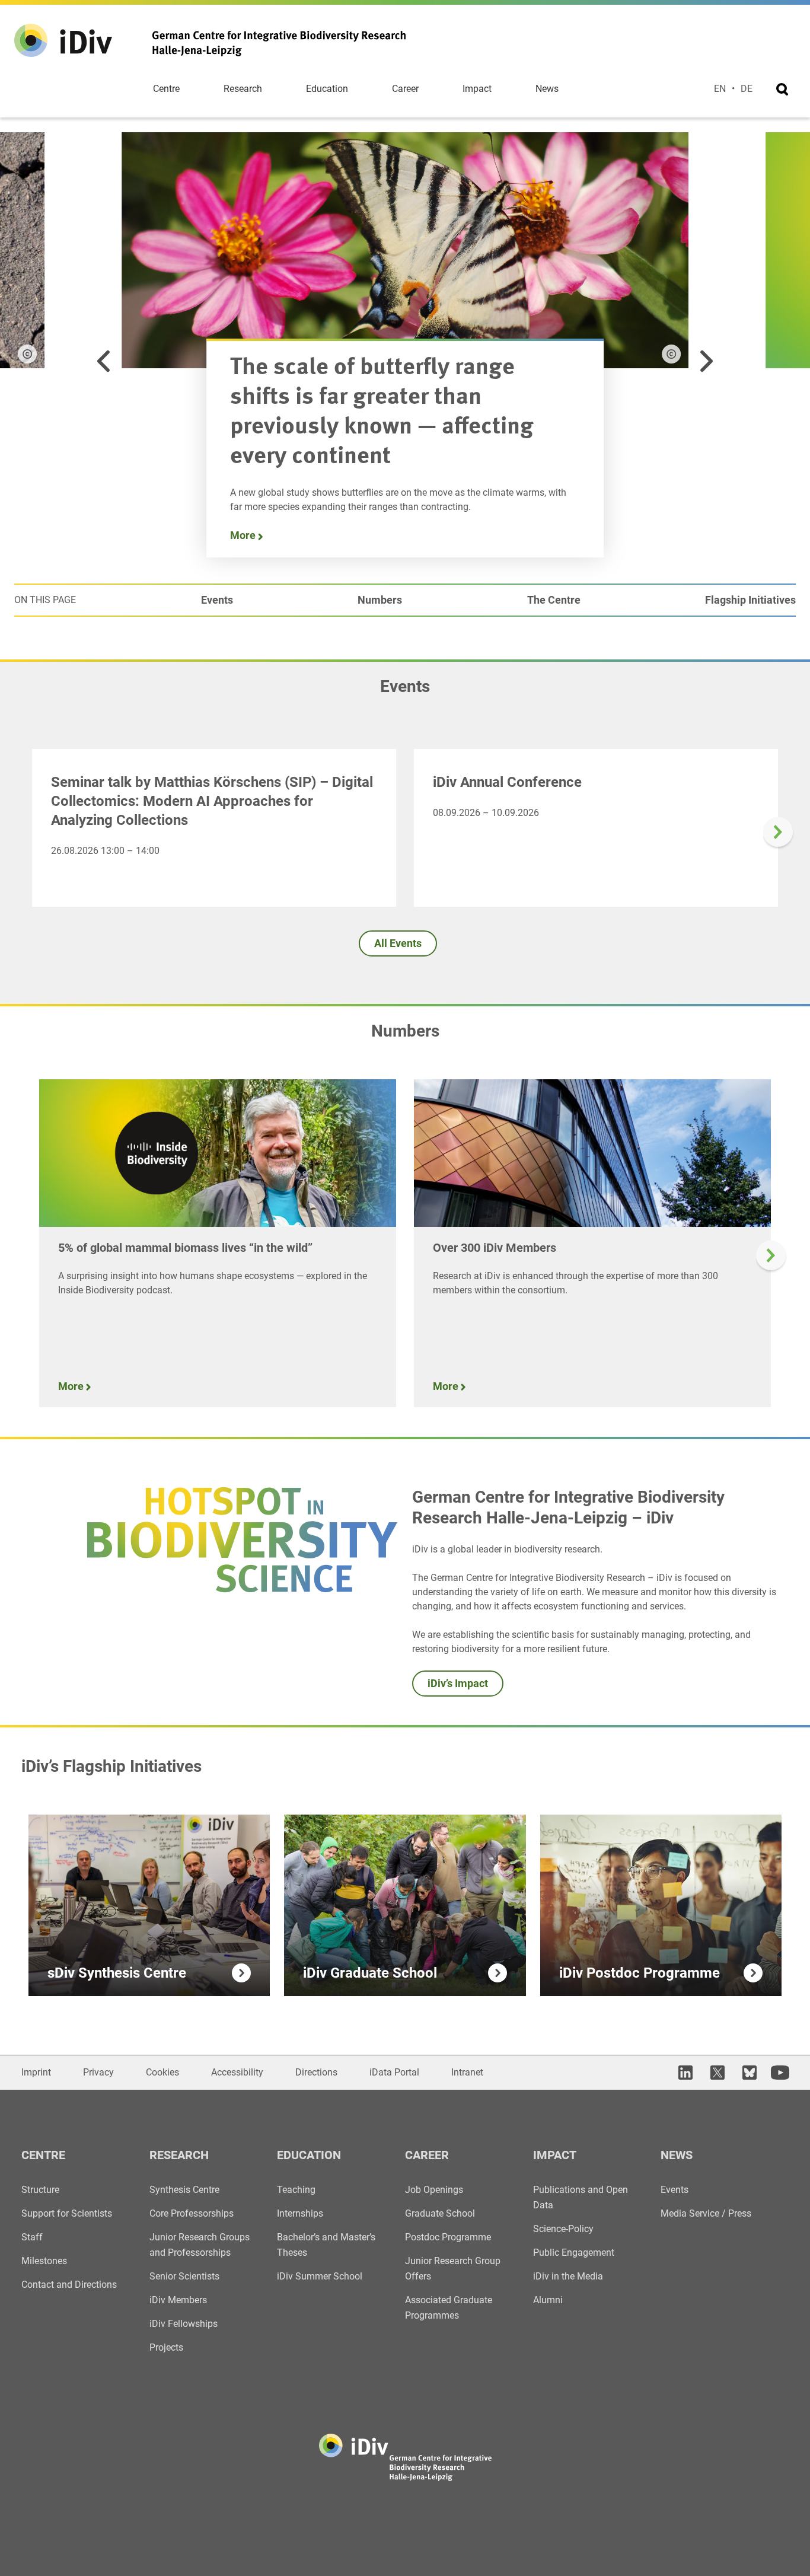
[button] (104, 361)
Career (405, 89)
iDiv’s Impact (458, 1683)
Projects (166, 2347)
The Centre (554, 600)
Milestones (44, 2261)
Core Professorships (192, 2213)
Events (217, 600)
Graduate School (440, 2213)
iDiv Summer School (320, 2276)
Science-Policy (563, 2229)
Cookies (162, 2072)
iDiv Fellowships (184, 2324)
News (547, 89)
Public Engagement (574, 2253)
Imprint (36, 2072)
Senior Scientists (184, 2276)
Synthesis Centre (184, 2190)
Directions (316, 2072)
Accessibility (237, 2072)
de (747, 89)
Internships (300, 2213)
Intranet (467, 2072)
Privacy (98, 2072)
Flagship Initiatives (750, 600)
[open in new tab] (684, 2073)
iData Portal (394, 2072)
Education (327, 89)
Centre (166, 89)
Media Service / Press (706, 2213)
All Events (398, 943)
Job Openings (434, 2190)
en (720, 89)
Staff (32, 2237)
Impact (477, 89)
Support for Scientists (67, 2213)
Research (243, 89)
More (244, 535)
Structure (40, 2190)
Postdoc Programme (448, 2237)
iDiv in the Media (568, 2276)
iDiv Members (178, 2300)
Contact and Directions (69, 2285)
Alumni (548, 2300)
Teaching (296, 2190)
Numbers (380, 600)
